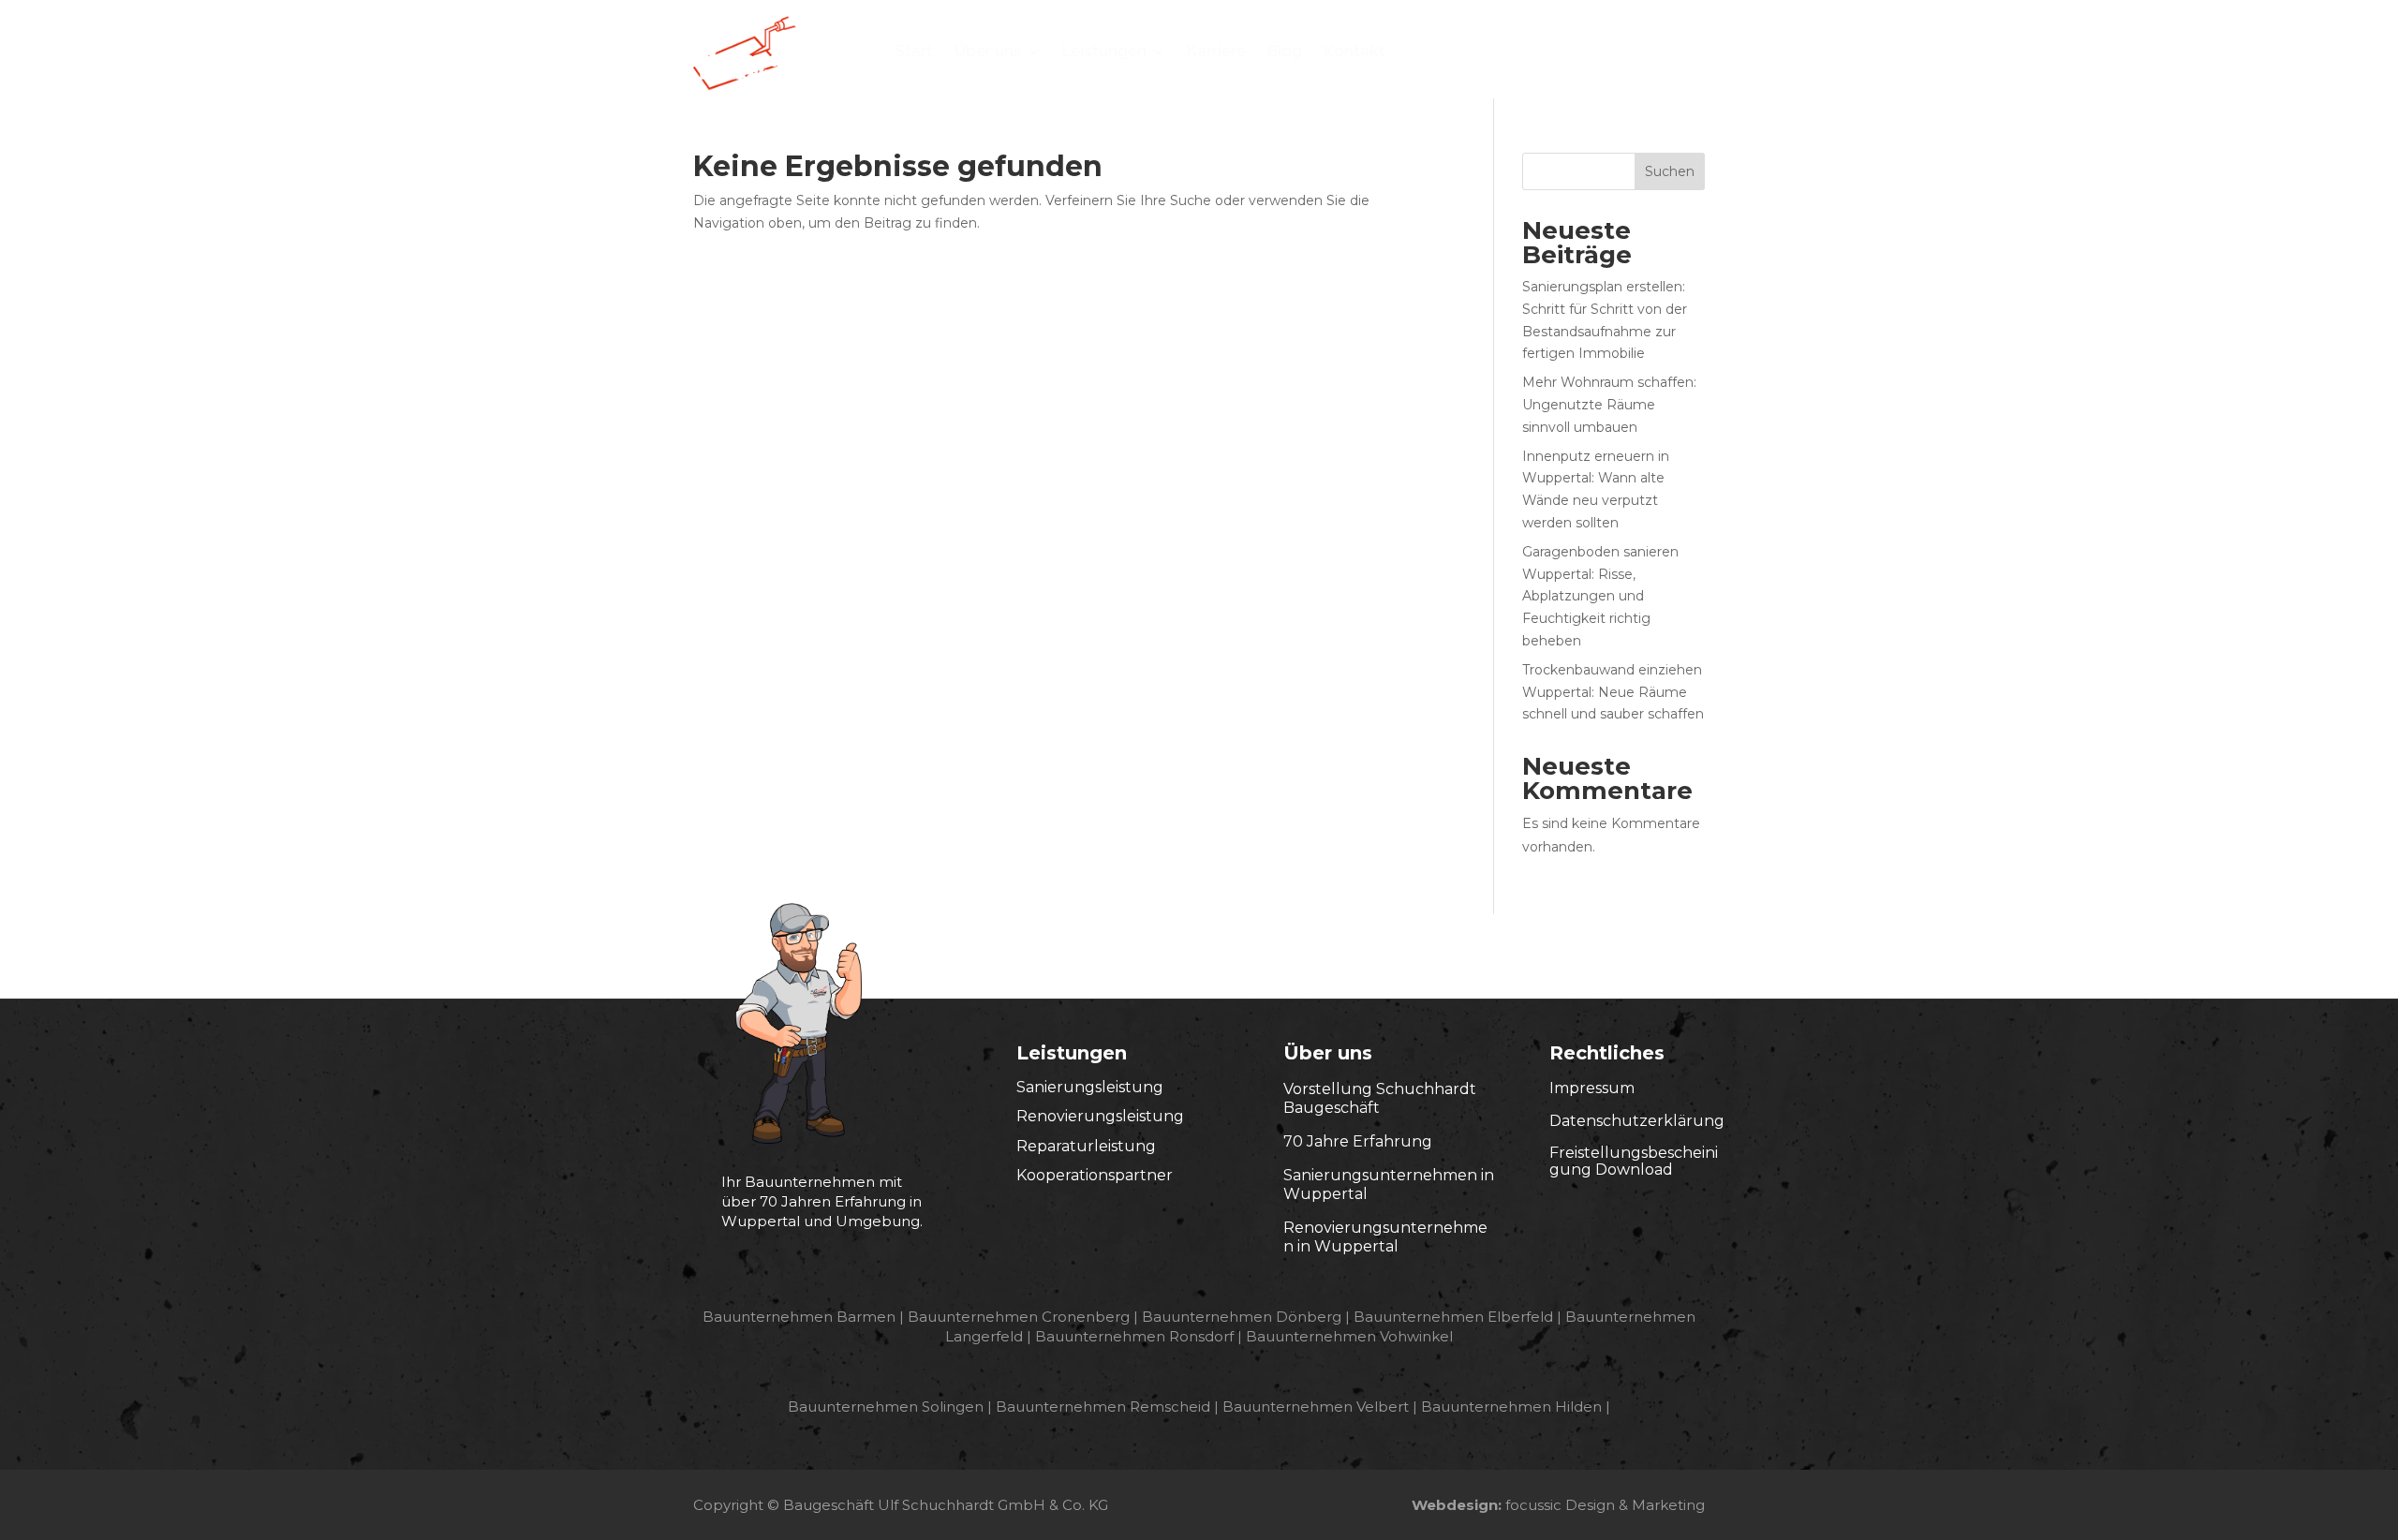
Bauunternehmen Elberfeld (1453, 1317)
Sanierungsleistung (1090, 1087)
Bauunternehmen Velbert (1316, 1407)
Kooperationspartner (1095, 1175)
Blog (1284, 52)
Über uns (988, 52)
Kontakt (1354, 52)
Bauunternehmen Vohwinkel (1349, 1336)
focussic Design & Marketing (1605, 1505)
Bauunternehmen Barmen (799, 1317)
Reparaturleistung (1086, 1146)
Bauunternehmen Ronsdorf (1134, 1336)
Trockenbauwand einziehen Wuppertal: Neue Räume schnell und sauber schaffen (1613, 692)
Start (914, 52)
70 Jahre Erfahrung (1358, 1141)
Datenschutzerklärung (1637, 1121)
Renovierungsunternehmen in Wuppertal (1385, 1237)
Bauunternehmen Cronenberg (1019, 1317)
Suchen (1670, 171)
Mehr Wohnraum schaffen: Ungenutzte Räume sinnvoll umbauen (1609, 405)
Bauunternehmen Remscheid (1103, 1407)
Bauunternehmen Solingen (886, 1407)
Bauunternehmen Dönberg (1242, 1317)
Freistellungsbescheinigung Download (1634, 1161)
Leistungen (1104, 52)
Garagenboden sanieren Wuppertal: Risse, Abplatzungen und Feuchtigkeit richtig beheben (1600, 596)
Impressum (1592, 1088)
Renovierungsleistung (1100, 1116)
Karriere (1216, 52)
